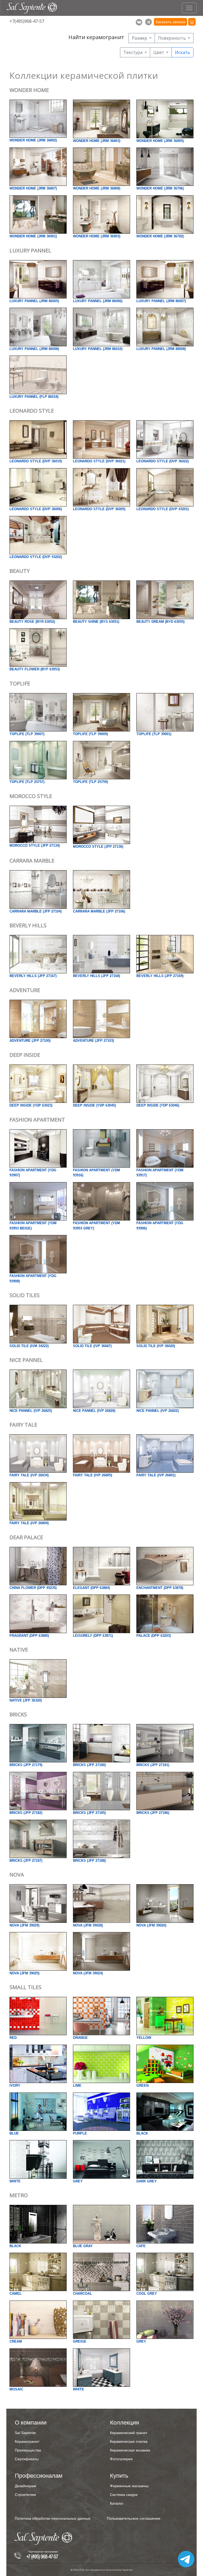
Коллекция (124, 2423)
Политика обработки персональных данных (53, 2518)
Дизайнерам (26, 2486)
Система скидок (124, 2495)
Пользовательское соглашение (134, 2518)
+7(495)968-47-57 (27, 21)
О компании (31, 2423)
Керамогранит (27, 2441)
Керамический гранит (129, 2433)
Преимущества (28, 2450)
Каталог (117, 2503)
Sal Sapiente (25, 2433)
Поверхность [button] (172, 38)
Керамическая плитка (129, 2441)
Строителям (25, 2495)
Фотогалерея (121, 2459)
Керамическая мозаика (130, 2450)
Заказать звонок (170, 22)
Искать (183, 52)
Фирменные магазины (129, 2486)
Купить (119, 2476)
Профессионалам (39, 2476)
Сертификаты (27, 2459)
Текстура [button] (133, 52)
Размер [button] (140, 38)
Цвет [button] (159, 52)
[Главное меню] (189, 8)
